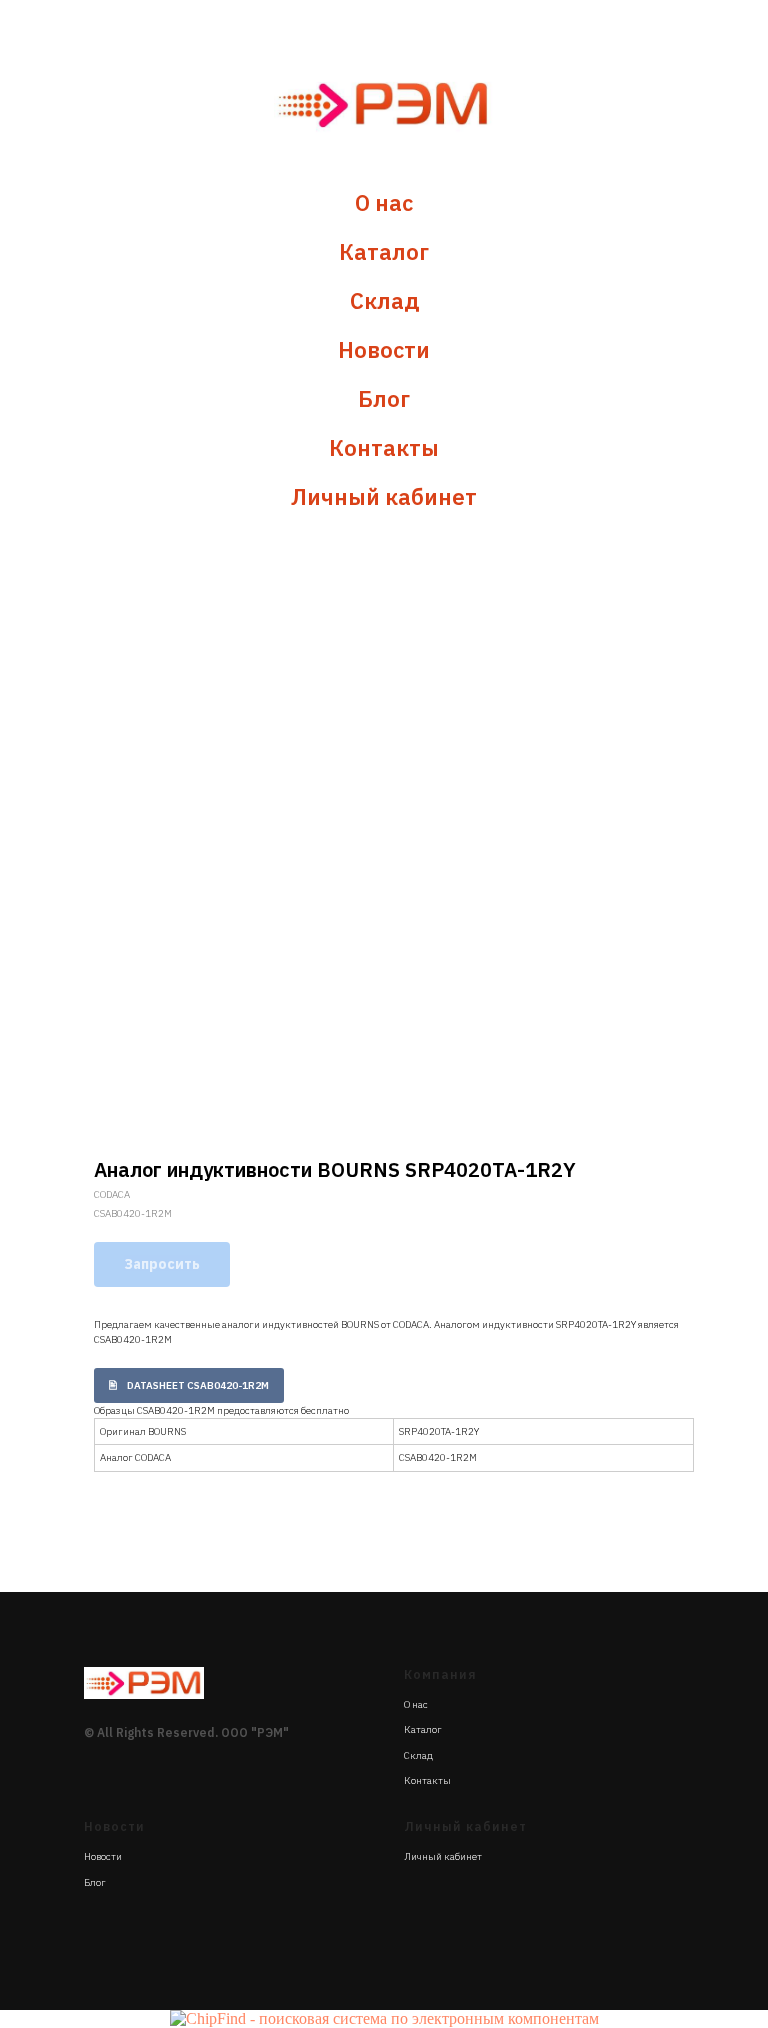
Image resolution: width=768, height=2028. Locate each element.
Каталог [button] (384, 251)
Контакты (384, 447)
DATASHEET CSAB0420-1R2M (198, 1385)
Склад (384, 300)
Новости (384, 349)
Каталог (423, 1729)
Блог (384, 398)
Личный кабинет (384, 496)
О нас (384, 202)
